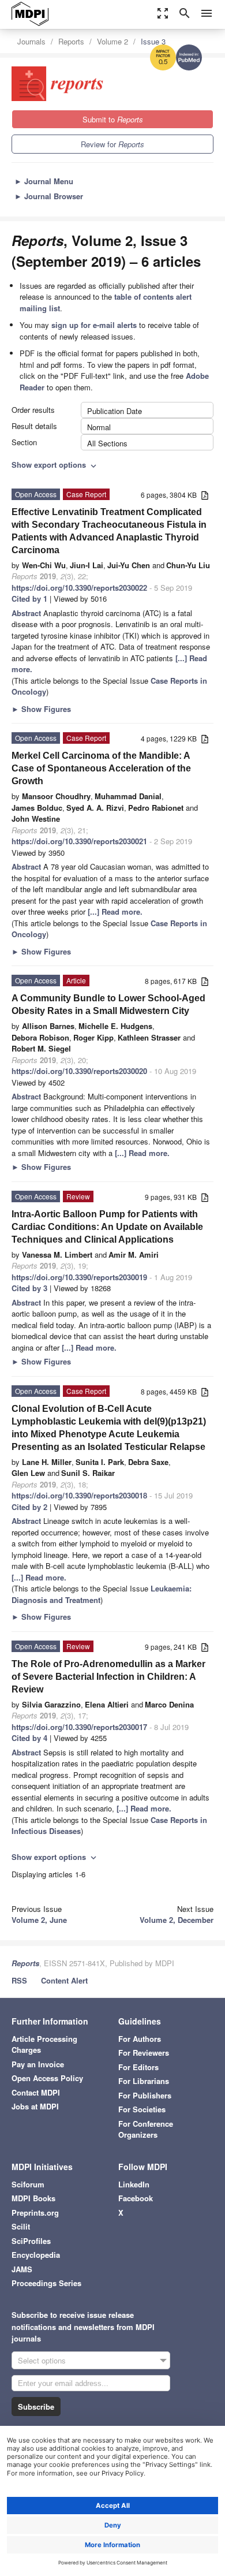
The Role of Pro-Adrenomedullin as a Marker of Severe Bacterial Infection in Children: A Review (108, 1677)
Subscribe (36, 2407)
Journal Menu (44, 181)
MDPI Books (33, 2198)
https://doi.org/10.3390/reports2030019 (79, 1277)
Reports (71, 41)
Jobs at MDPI (35, 2106)
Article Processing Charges (44, 2044)
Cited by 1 (29, 599)
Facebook (136, 2198)
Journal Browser (49, 196)
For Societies (142, 2109)
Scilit (21, 2226)
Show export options (55, 465)
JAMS (22, 2269)
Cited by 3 (29, 1288)
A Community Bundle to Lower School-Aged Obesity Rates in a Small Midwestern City (108, 1004)
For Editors (138, 2067)
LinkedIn (134, 2184)
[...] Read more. (115, 912)
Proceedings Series (46, 2283)
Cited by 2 (29, 1507)
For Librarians (144, 2081)
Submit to (113, 119)
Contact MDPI (36, 2092)
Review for (112, 144)
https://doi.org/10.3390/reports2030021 (79, 841)
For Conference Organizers (146, 2129)
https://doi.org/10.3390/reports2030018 (79, 1495)
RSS (19, 1980)
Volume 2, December (177, 1920)
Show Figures (41, 709)
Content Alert (64, 1980)
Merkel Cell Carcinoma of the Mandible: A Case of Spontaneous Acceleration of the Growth (101, 768)
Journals (31, 41)
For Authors (140, 2039)
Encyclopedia (36, 2255)
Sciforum (28, 2184)
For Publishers (145, 2095)
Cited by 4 (29, 1738)
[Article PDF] (205, 496)
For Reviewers (144, 2053)
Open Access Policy (47, 2078)
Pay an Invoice (38, 2064)
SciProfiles (31, 2241)
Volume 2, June (39, 1920)
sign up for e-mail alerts (94, 325)
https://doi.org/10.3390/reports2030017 (79, 1727)
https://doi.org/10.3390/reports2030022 (79, 588)
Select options (42, 2360)
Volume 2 (112, 41)
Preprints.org (35, 2212)
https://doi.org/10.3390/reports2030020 (79, 1071)
